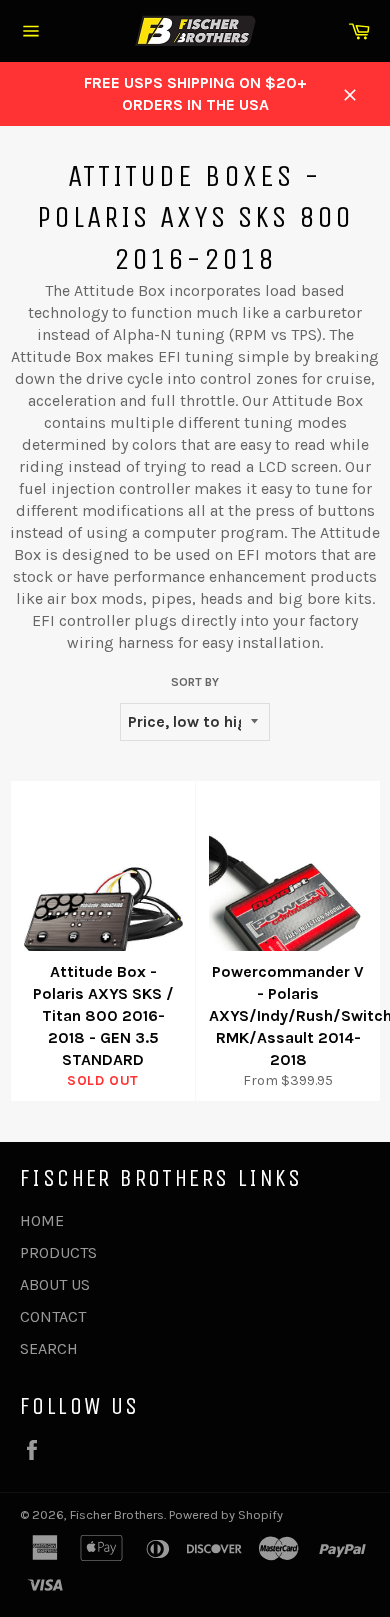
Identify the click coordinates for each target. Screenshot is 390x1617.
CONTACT (53, 1316)
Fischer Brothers (117, 1514)
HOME (42, 1220)
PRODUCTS (58, 1252)
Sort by (195, 682)
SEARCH (49, 1348)
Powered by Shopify (226, 1514)
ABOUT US (55, 1284)
